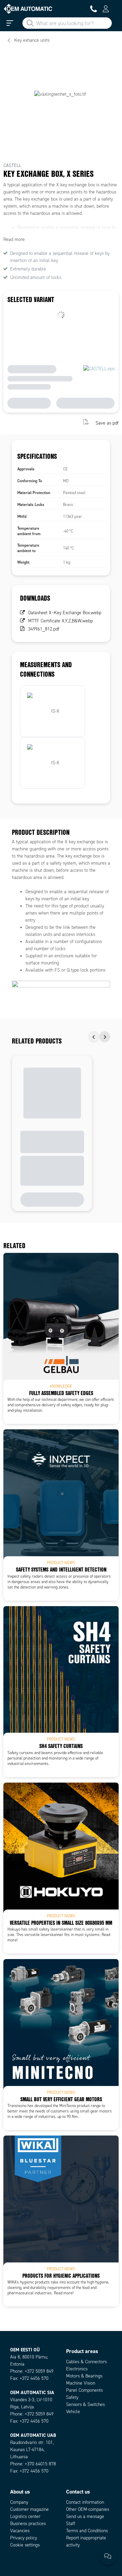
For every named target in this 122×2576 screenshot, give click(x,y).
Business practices (28, 2524)
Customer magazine (29, 2509)
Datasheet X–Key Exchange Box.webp (65, 613)
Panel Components (84, 2390)
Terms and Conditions (87, 2531)
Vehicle (73, 2412)
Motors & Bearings (84, 2376)
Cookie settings (25, 2545)
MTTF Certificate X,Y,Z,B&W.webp (60, 621)
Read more (14, 239)
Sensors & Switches (85, 2404)
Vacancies (20, 2531)
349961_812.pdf (44, 629)
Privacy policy (24, 2538)
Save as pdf (107, 423)
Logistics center (25, 2516)
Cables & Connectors (86, 2362)
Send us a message (85, 2516)
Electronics (77, 2369)
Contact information (85, 2502)
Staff (71, 2524)
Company (19, 2502)
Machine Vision (81, 2383)
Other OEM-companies (88, 2509)
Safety (72, 2397)
